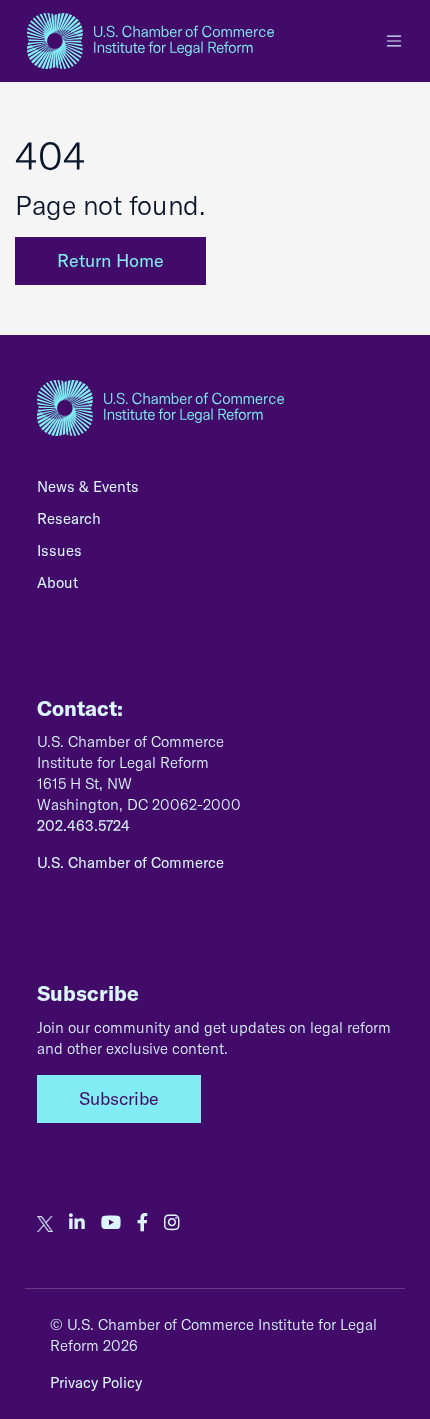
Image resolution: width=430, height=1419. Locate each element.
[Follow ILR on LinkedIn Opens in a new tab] (77, 1223)
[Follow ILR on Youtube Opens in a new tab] (111, 1223)
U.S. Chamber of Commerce (130, 862)
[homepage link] (150, 41)
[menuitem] (215, 492)
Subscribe (119, 1098)
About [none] (57, 582)
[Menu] (394, 41)
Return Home (110, 260)
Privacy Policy (96, 1382)
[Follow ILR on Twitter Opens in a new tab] (45, 1223)
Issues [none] (59, 550)
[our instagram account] (172, 1223)
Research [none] (69, 518)
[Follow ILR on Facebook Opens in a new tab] (142, 1223)
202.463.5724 (83, 825)
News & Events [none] (88, 486)
